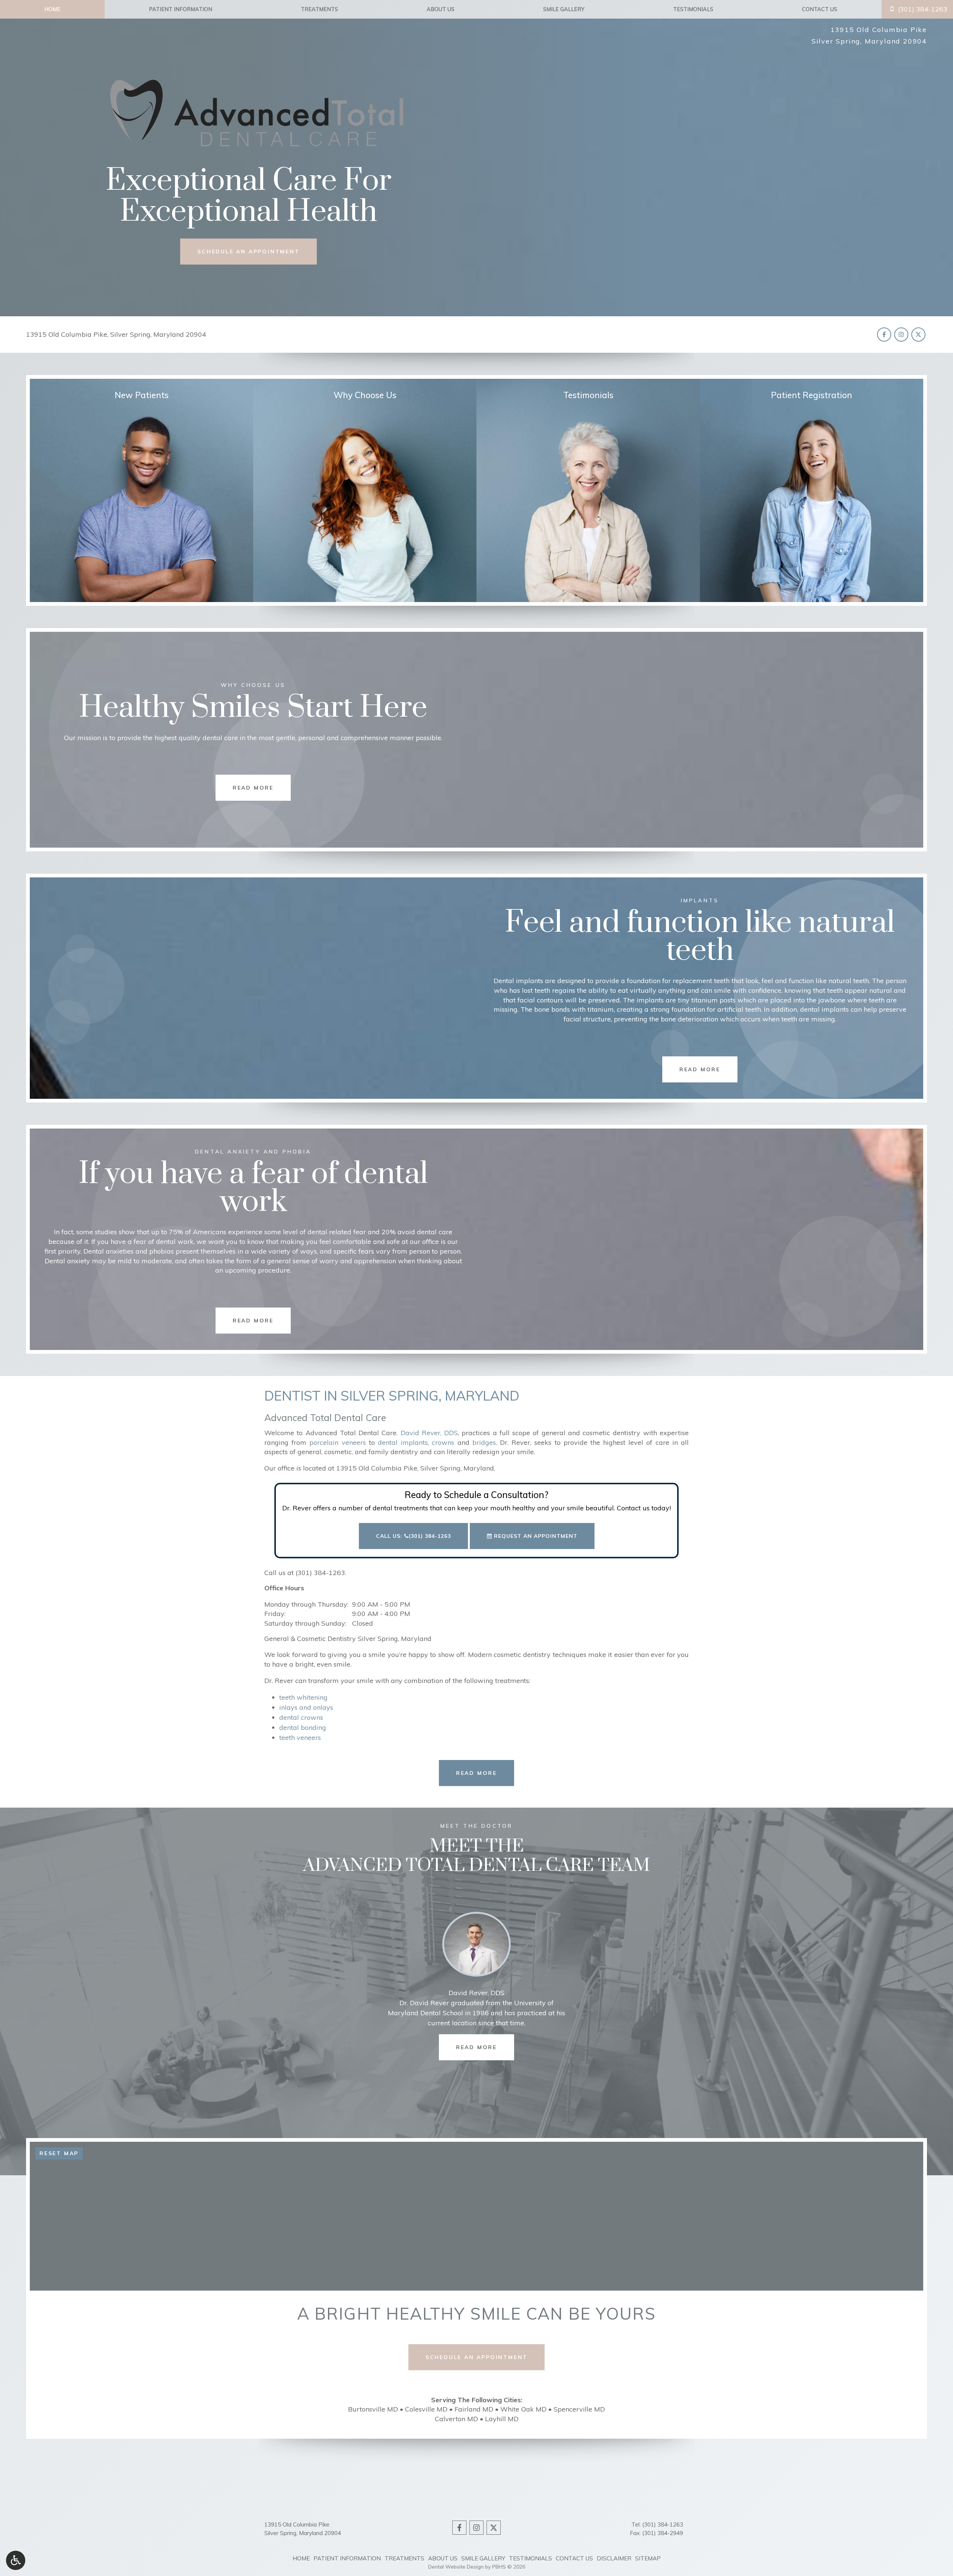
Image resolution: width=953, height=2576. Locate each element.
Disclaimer (614, 2558)
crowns (443, 1442)
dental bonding (303, 1727)
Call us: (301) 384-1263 (413, 1536)
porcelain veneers (337, 1442)
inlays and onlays (306, 1707)
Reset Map (59, 2153)
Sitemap (648, 2558)
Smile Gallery (564, 9)
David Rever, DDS (429, 1433)
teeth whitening (303, 1697)
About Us (441, 9)
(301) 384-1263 (320, 1573)
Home (52, 9)
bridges (484, 1442)
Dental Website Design (456, 2567)
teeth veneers (300, 1737)
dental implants (403, 1442)
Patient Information (181, 9)
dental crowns (301, 1717)
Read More (485, 2047)
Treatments (319, 9)
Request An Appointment (535, 1536)
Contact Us (820, 9)
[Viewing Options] (16, 2560)
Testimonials (693, 9)
